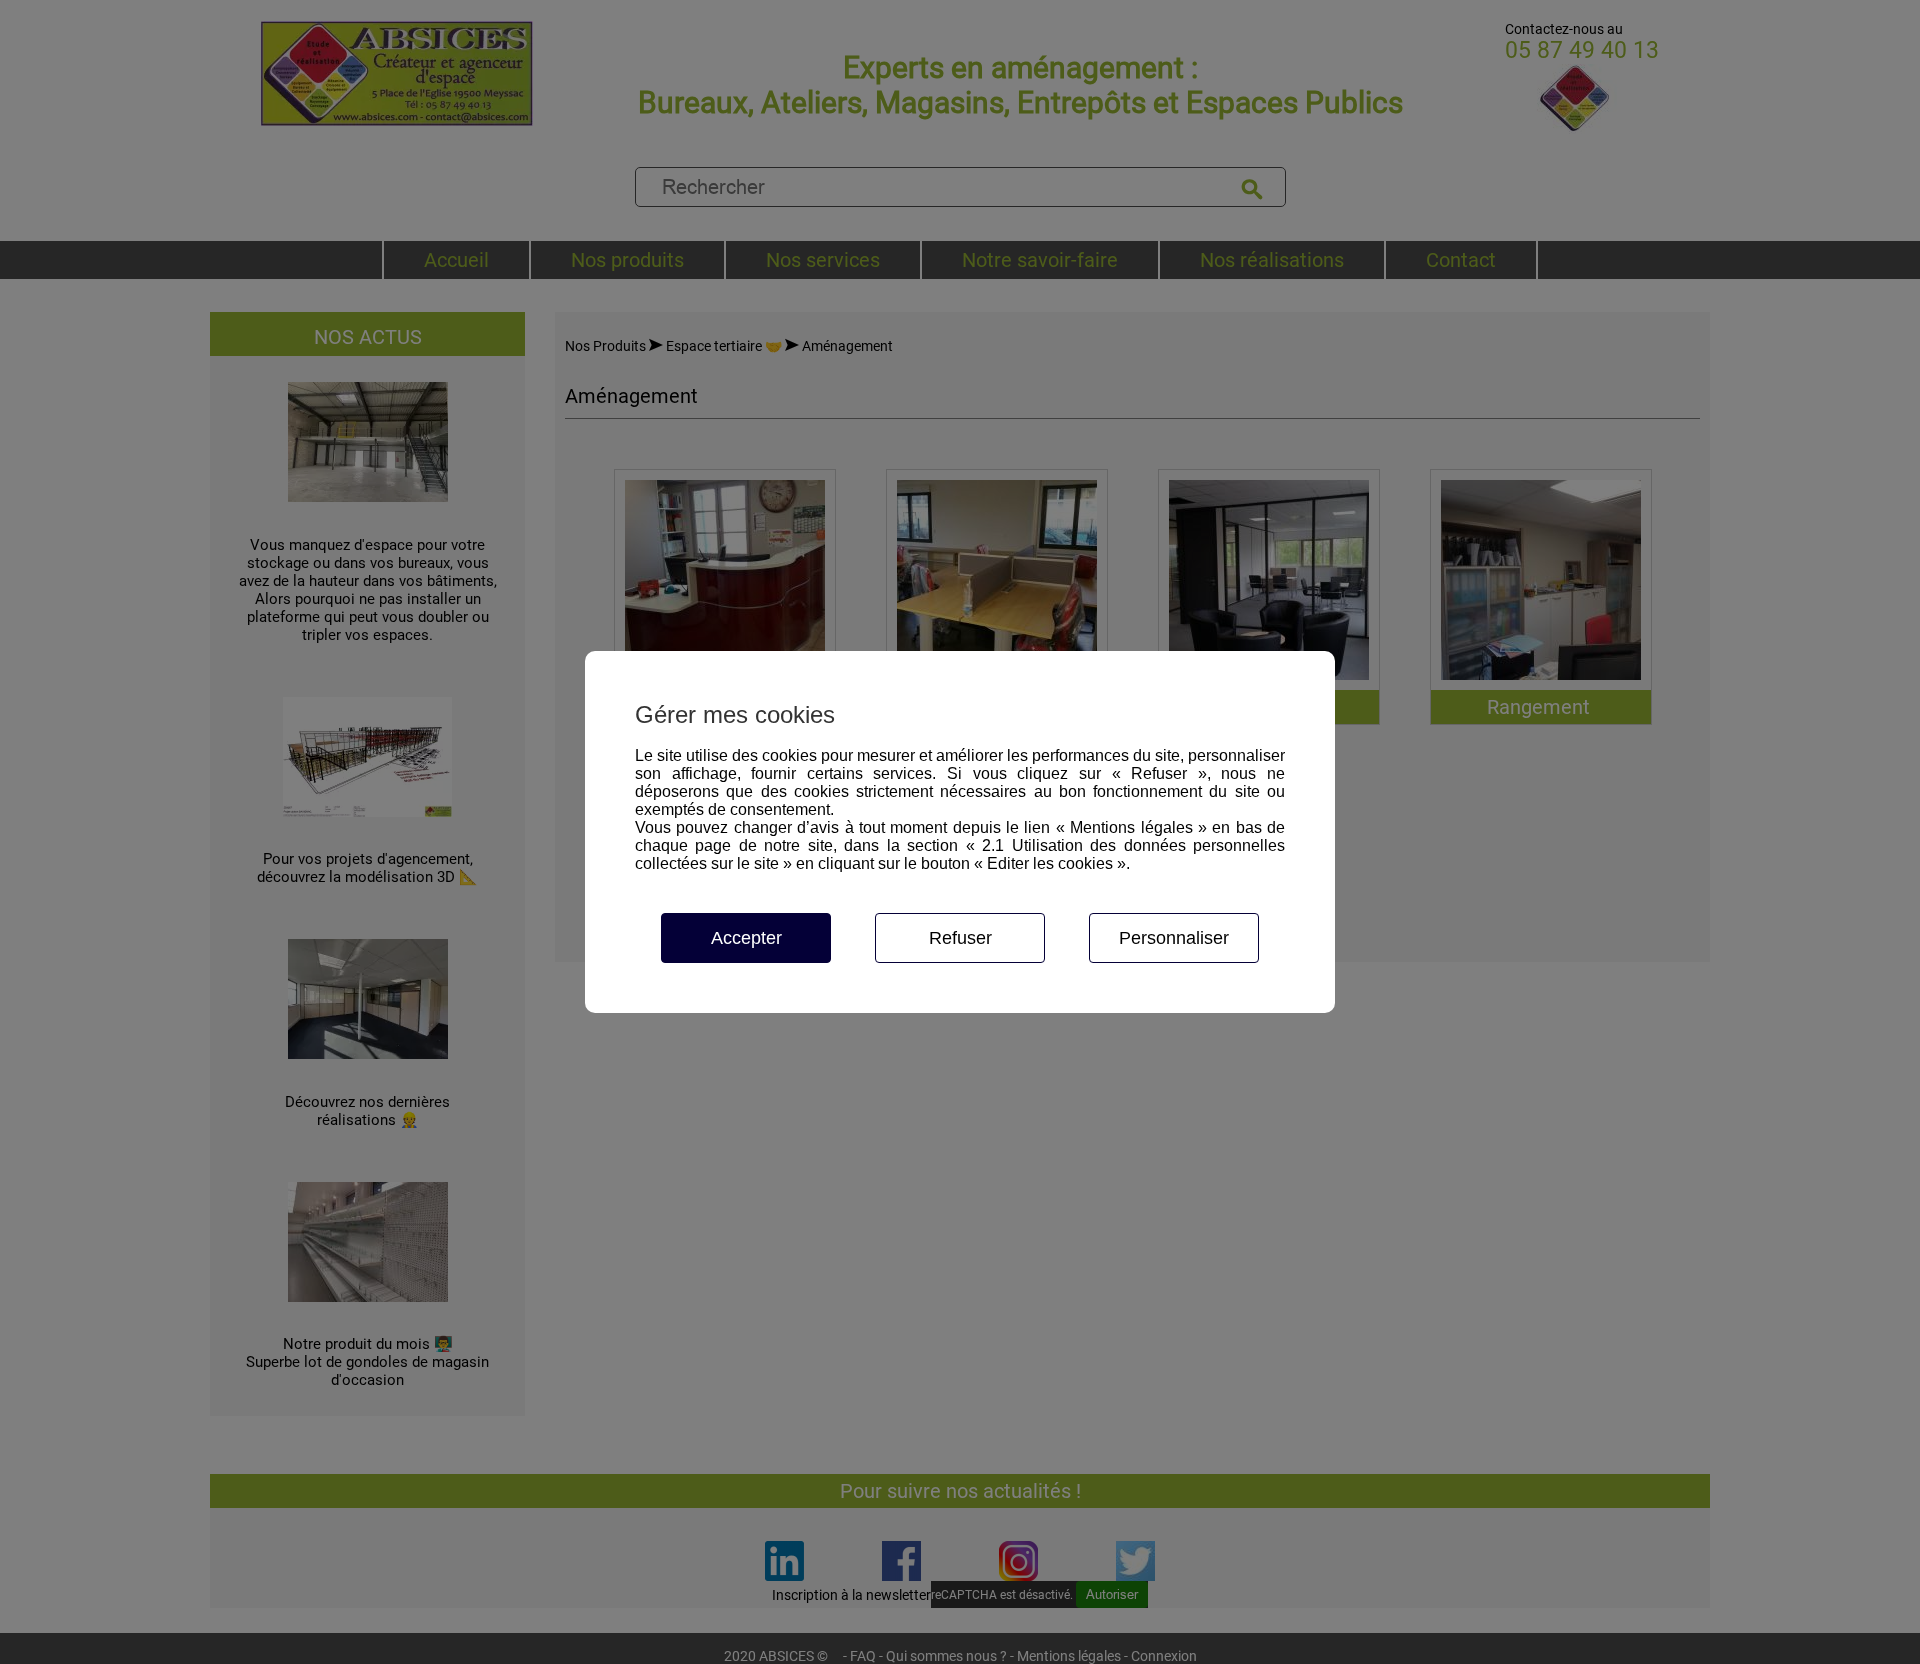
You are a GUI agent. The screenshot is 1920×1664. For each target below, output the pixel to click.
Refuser (960, 938)
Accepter (746, 938)
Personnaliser (1174, 938)
